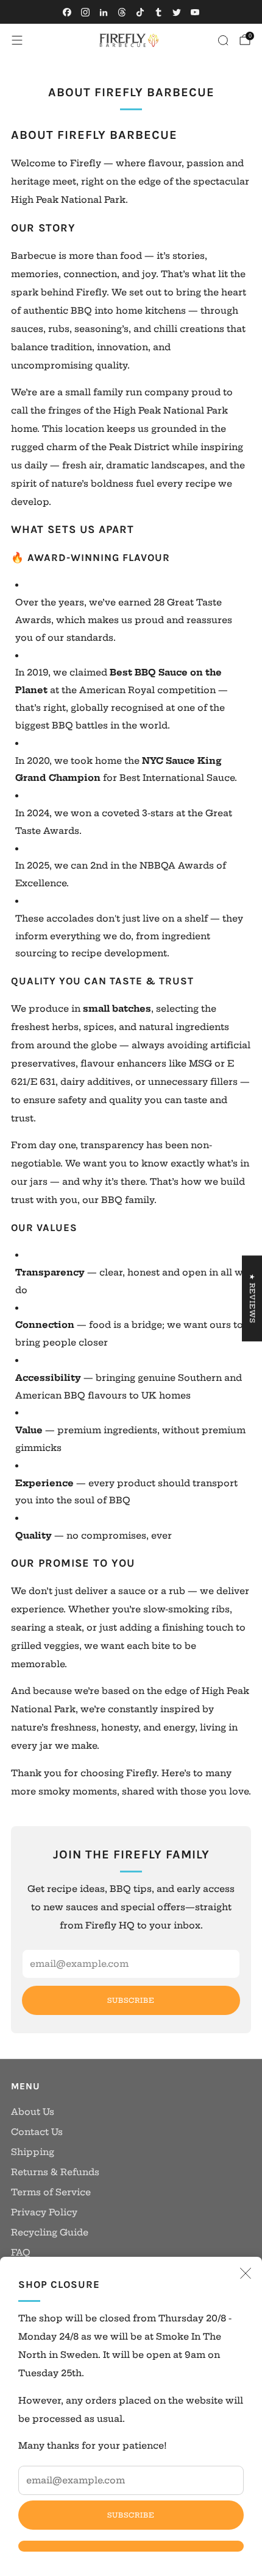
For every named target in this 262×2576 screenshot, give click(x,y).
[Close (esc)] (246, 2273)
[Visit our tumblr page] (158, 12)
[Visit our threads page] (122, 12)
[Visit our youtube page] (195, 12)
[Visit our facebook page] (67, 12)
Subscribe (131, 2515)
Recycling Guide (50, 2232)
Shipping (33, 2152)
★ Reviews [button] (252, 1298)
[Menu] (17, 40)
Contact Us (37, 2132)
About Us (33, 2112)
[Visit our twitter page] (177, 12)
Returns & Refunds (55, 2172)
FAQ (21, 2253)
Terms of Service (51, 2192)
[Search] (223, 40)
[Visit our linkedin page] (104, 12)
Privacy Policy (44, 2212)
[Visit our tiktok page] (140, 12)
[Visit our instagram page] (85, 12)
